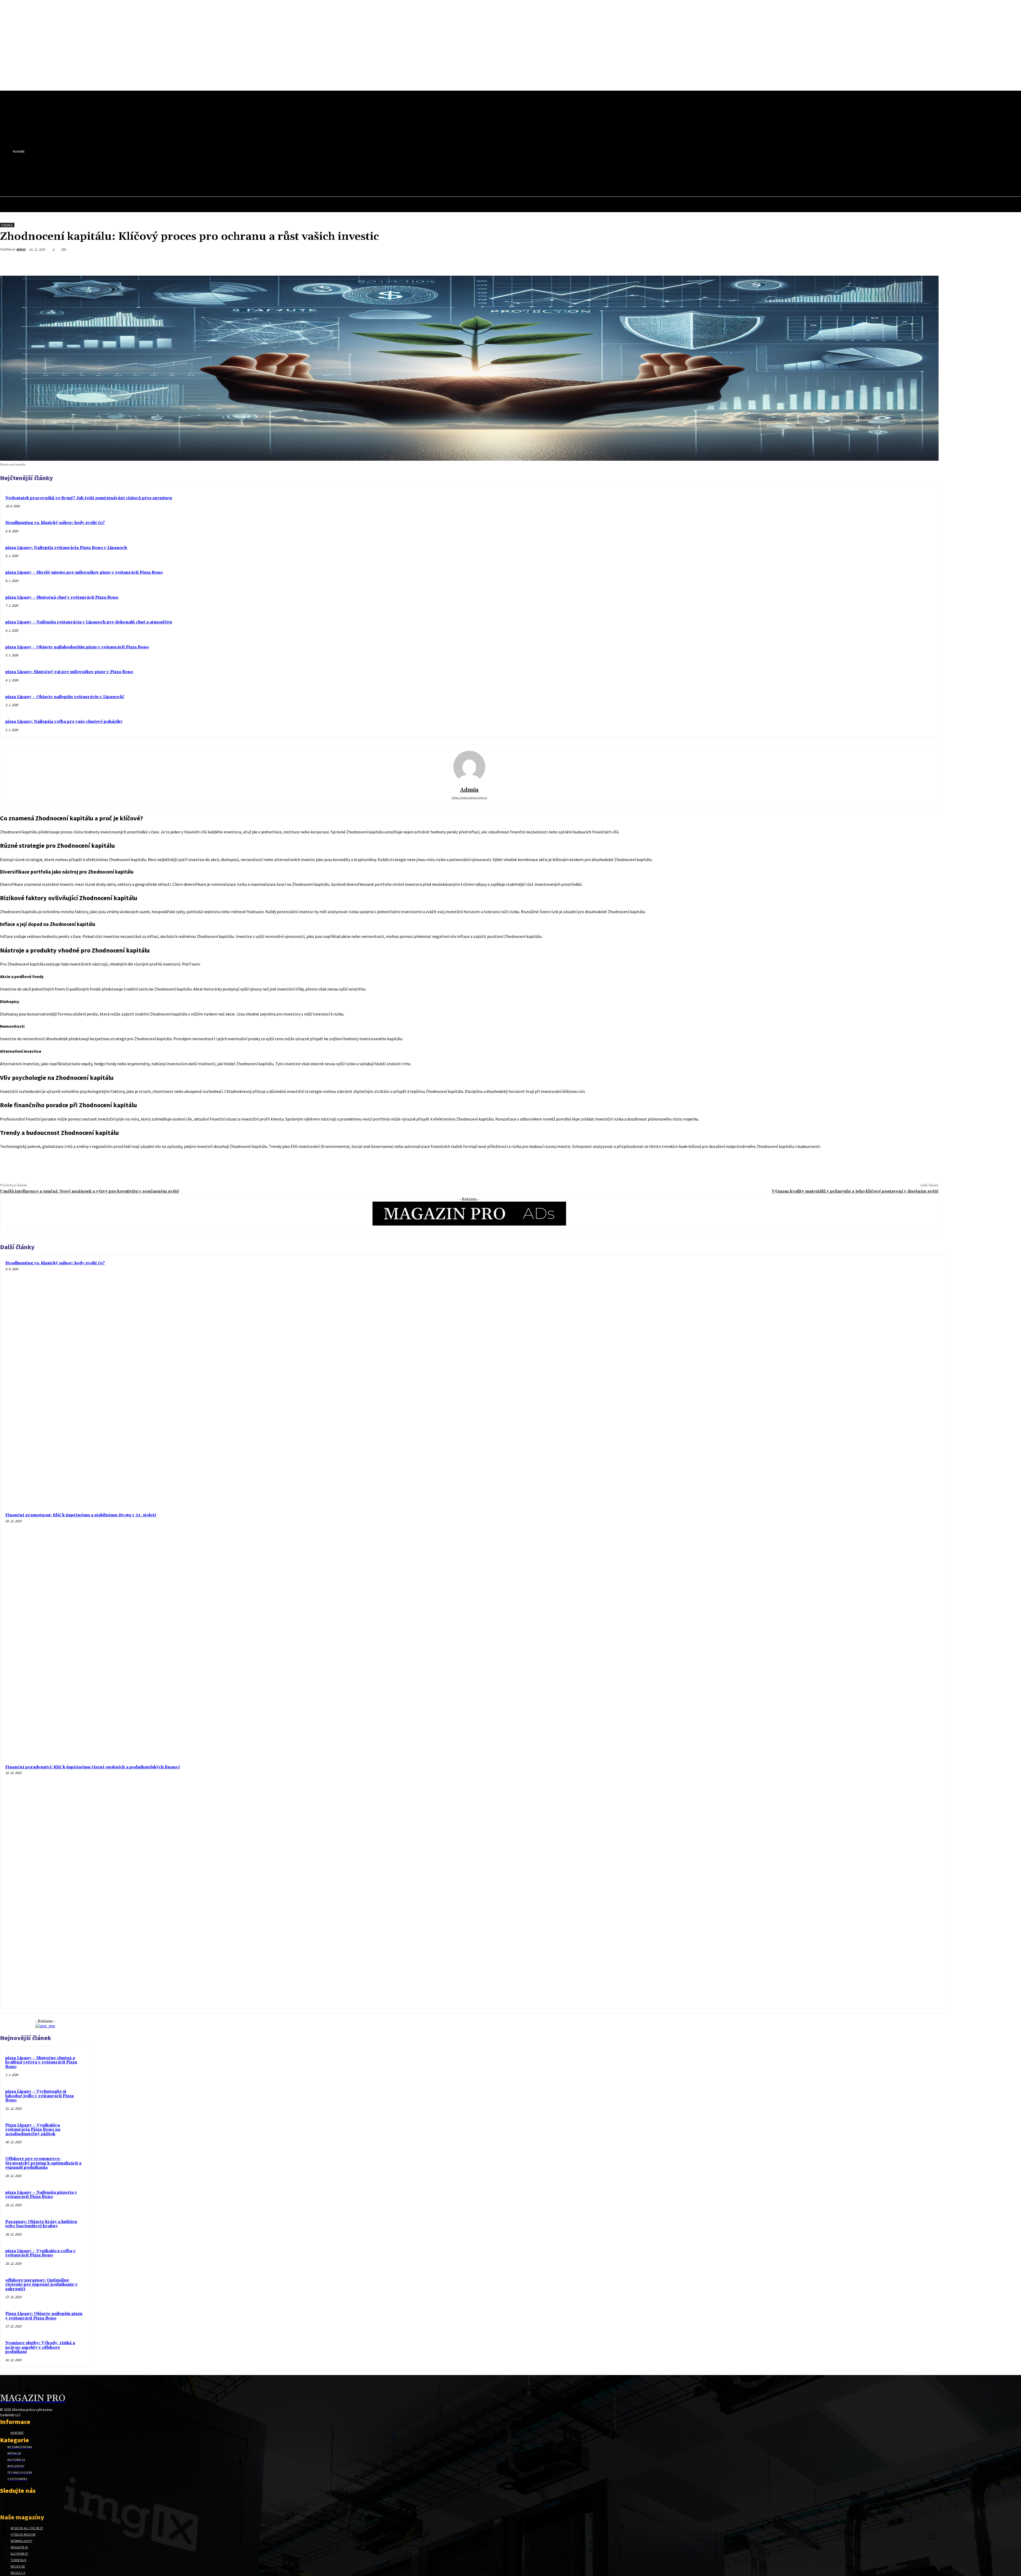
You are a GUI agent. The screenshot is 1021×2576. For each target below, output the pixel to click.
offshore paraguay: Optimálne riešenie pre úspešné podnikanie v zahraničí (41, 2285)
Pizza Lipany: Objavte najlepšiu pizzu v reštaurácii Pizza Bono (44, 2316)
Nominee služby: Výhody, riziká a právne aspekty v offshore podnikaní (40, 2347)
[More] (930, 262)
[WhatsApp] (891, 262)
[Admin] (469, 767)
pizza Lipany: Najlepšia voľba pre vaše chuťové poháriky (64, 722)
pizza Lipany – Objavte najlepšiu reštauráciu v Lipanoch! (65, 697)
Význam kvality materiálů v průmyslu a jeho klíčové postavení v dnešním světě (855, 1191)
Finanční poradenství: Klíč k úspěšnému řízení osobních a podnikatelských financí (93, 1767)
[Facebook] (129, 171)
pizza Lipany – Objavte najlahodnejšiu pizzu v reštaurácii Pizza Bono (77, 647)
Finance (7, 225)
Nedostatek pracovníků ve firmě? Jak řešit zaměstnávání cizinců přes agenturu (89, 498)
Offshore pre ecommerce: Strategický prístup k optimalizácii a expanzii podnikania (43, 2163)
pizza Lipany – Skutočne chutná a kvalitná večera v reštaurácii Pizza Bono (41, 2062)
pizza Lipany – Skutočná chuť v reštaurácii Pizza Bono (62, 597)
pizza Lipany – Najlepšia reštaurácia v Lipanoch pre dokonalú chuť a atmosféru (89, 622)
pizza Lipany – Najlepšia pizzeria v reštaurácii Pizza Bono (41, 2195)
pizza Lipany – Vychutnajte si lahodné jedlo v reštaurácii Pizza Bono (39, 2096)
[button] (138, 182)
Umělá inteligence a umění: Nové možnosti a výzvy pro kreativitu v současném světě (90, 1191)
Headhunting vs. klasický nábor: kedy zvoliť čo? (55, 523)
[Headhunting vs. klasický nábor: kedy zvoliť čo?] (822, 1382)
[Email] (910, 262)
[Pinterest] (872, 262)
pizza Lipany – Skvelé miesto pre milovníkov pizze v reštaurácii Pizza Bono (84, 572)
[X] (139, 171)
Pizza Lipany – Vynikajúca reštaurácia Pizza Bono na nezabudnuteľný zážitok (33, 2130)
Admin (21, 249)
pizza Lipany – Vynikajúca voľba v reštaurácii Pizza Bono (41, 2253)
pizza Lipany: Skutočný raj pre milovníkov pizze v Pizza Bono (69, 672)
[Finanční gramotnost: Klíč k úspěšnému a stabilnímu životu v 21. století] (822, 1634)
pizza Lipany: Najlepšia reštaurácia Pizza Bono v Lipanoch (66, 548)
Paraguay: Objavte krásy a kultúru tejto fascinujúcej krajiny (41, 2224)
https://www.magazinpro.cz (469, 798)
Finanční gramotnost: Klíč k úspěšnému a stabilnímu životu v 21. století (81, 1515)
